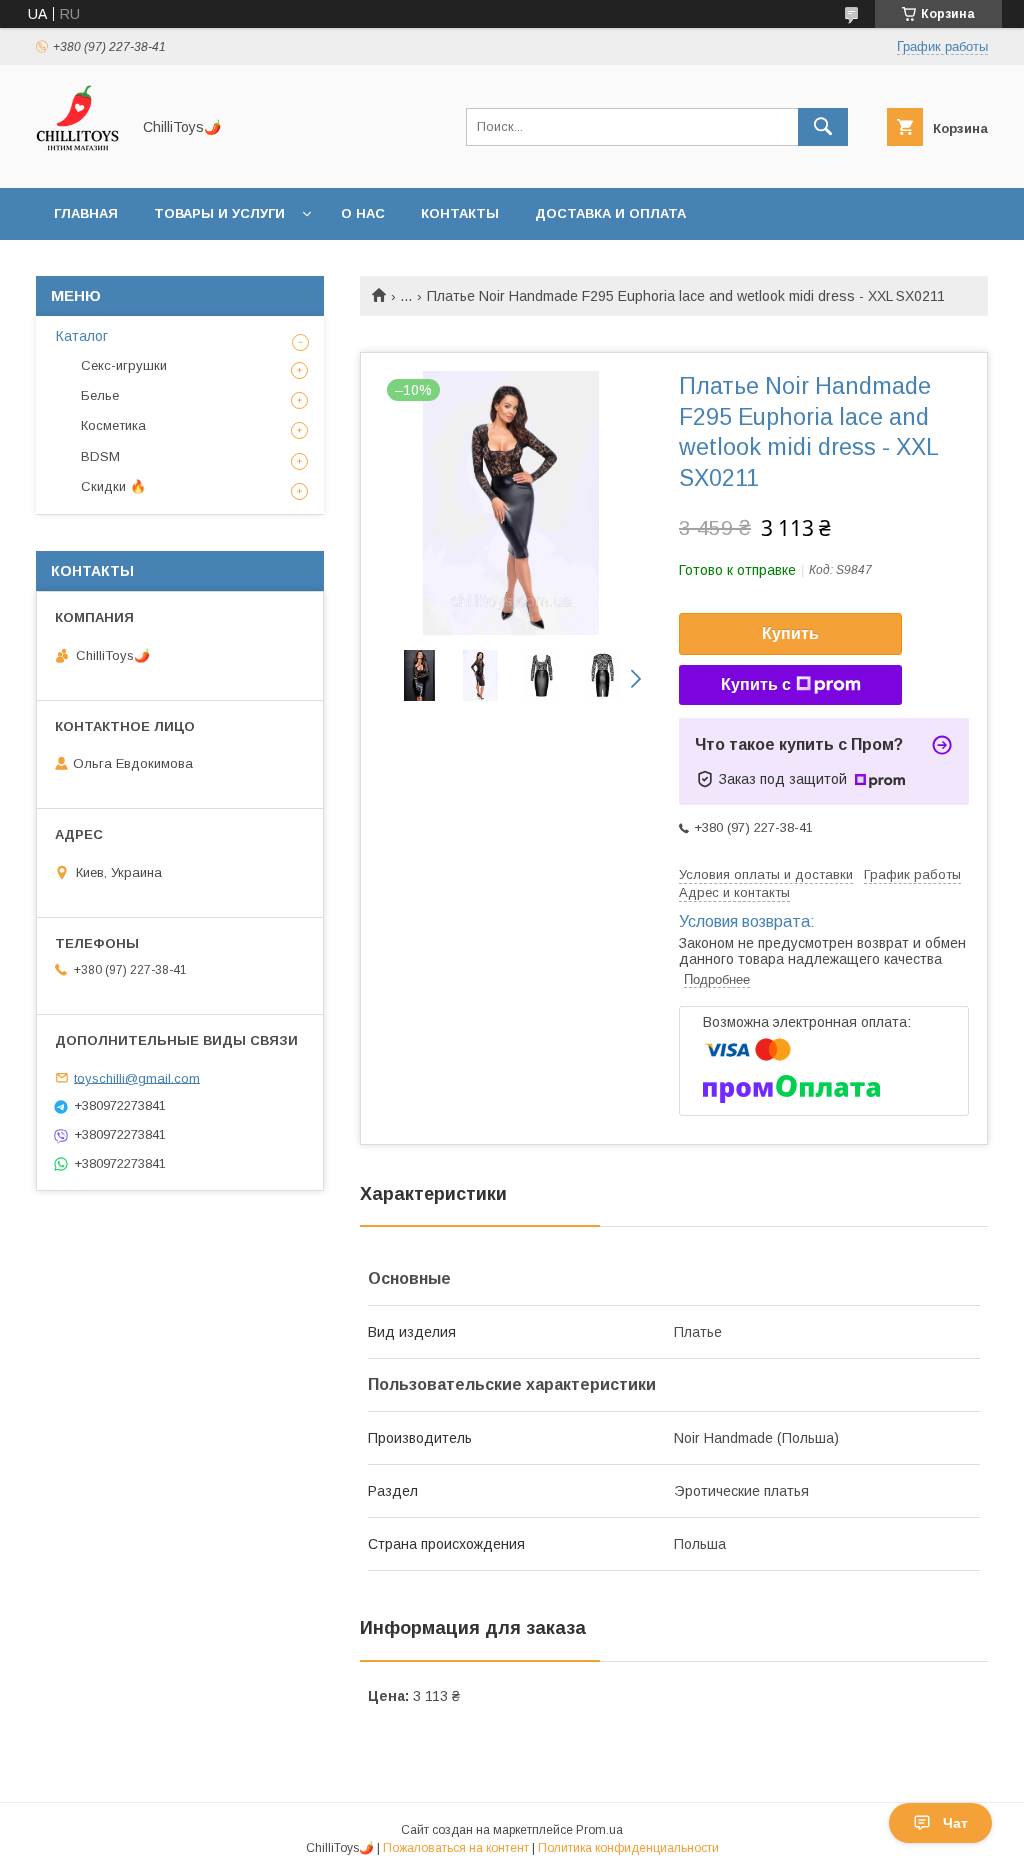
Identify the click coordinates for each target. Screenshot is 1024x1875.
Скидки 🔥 (113, 486)
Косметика (113, 425)
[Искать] (823, 127)
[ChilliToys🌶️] (77, 162)
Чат (955, 1823)
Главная (86, 213)
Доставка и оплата (610, 213)
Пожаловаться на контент (456, 1848)
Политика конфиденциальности (628, 1848)
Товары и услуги (219, 213)
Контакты (460, 213)
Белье (100, 395)
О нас (363, 213)
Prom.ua (599, 1830)
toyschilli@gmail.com (137, 1077)
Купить (790, 633)
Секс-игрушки (124, 365)
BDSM (100, 456)
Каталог (82, 336)
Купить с (756, 684)
